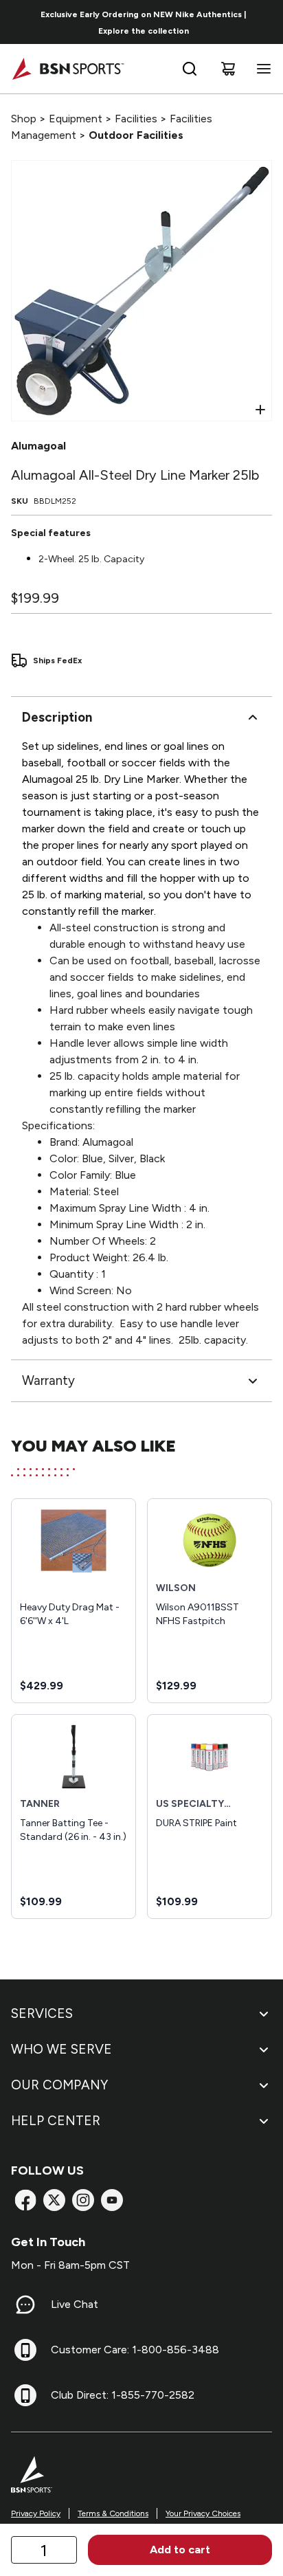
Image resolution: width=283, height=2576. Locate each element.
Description (57, 717)
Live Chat (75, 2304)
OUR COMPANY (59, 2085)
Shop (24, 119)
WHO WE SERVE (61, 2049)
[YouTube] (112, 2200)
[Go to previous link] (19, 22)
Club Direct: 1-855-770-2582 (123, 2395)
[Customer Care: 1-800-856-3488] (25, 2350)
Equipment (76, 119)
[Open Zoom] (260, 410)
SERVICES (42, 2013)
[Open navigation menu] (261, 69)
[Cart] (228, 69)
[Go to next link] (268, 22)
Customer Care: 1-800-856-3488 (135, 2350)
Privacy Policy (36, 2513)
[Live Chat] (25, 2305)
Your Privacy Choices (203, 2513)
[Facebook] (25, 2200)
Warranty (48, 1380)
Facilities (136, 119)
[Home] (68, 69)
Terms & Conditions (113, 2513)
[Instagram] (83, 2200)
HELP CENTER (56, 2121)
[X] (54, 2200)
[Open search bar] (190, 69)
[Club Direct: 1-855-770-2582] (25, 2395)
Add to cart (180, 2550)
